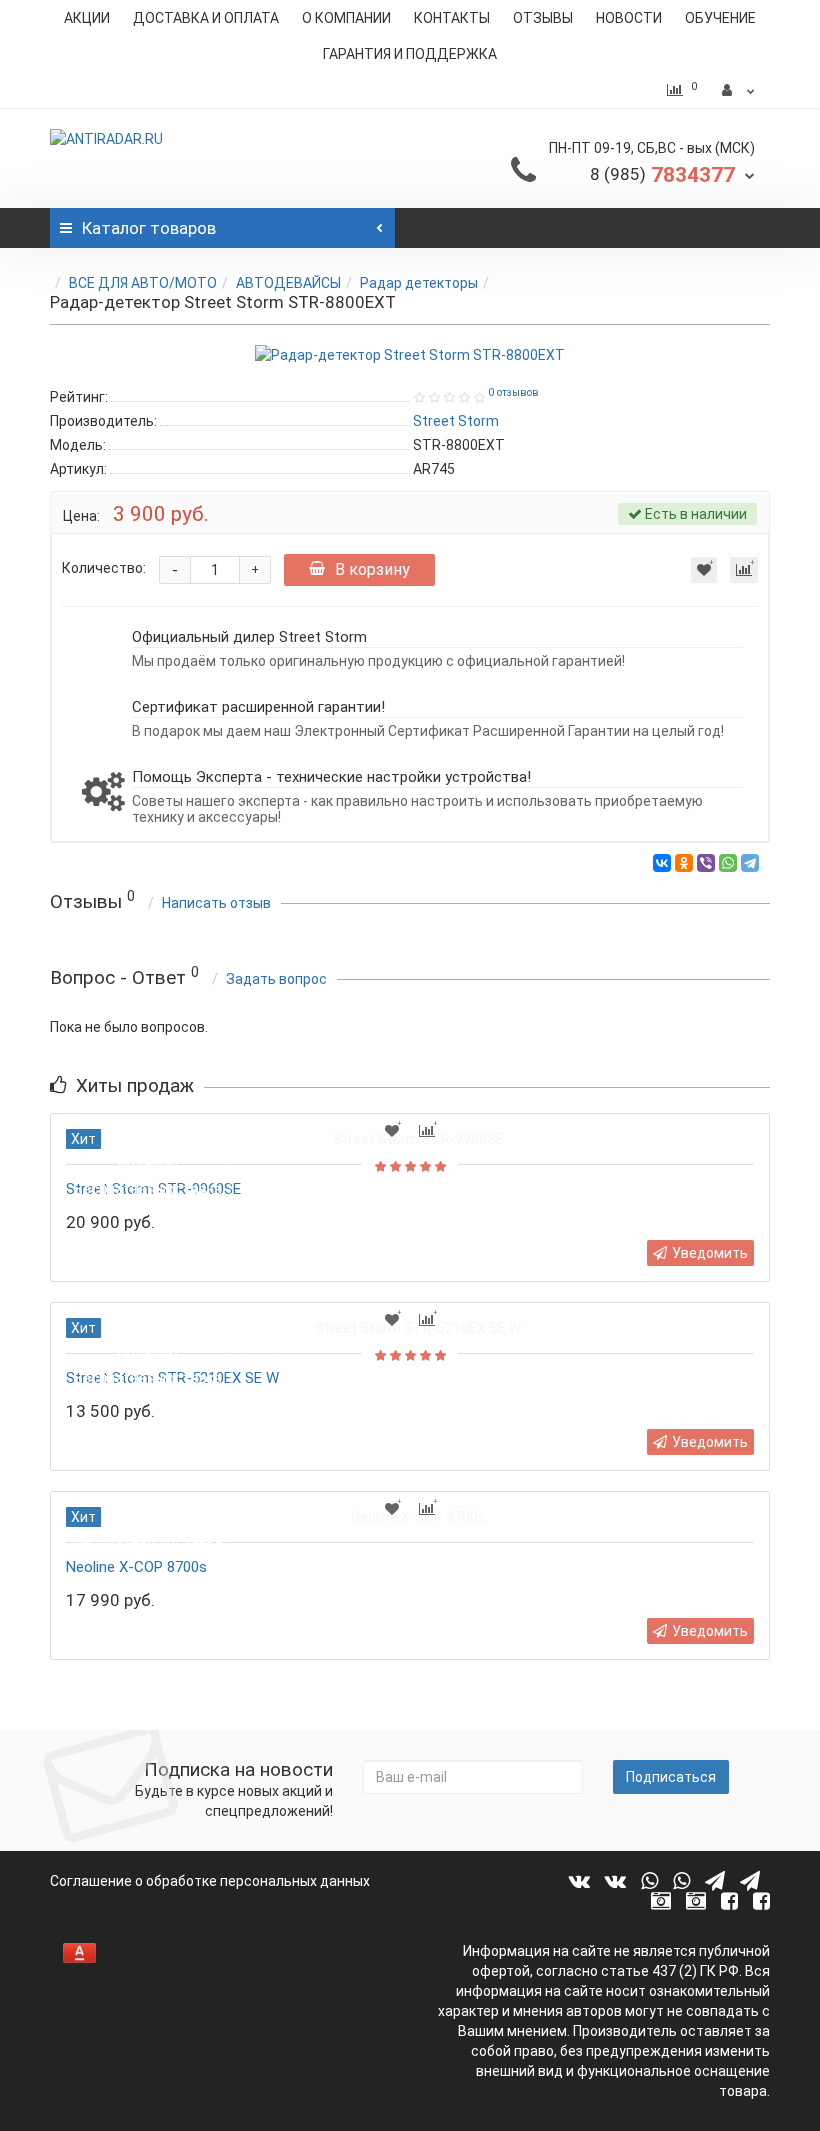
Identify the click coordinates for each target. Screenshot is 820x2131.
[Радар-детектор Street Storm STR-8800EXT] (410, 355)
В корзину (372, 569)
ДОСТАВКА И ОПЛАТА (206, 18)
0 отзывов (513, 392)
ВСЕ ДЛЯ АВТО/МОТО (143, 283)
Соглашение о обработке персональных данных (210, 1881)
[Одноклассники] (684, 863)
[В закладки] (704, 570)
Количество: (104, 568)
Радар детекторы (419, 283)
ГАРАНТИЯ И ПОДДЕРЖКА (410, 54)
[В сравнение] (744, 570)
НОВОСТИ (629, 18)
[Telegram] (750, 863)
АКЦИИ (87, 18)
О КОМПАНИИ (346, 18)
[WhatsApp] (728, 863)
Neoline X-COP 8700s (136, 1567)
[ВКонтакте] (662, 863)
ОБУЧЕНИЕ (720, 18)
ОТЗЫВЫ (543, 18)
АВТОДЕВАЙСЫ (288, 283)
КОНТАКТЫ (452, 18)
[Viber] (706, 863)
